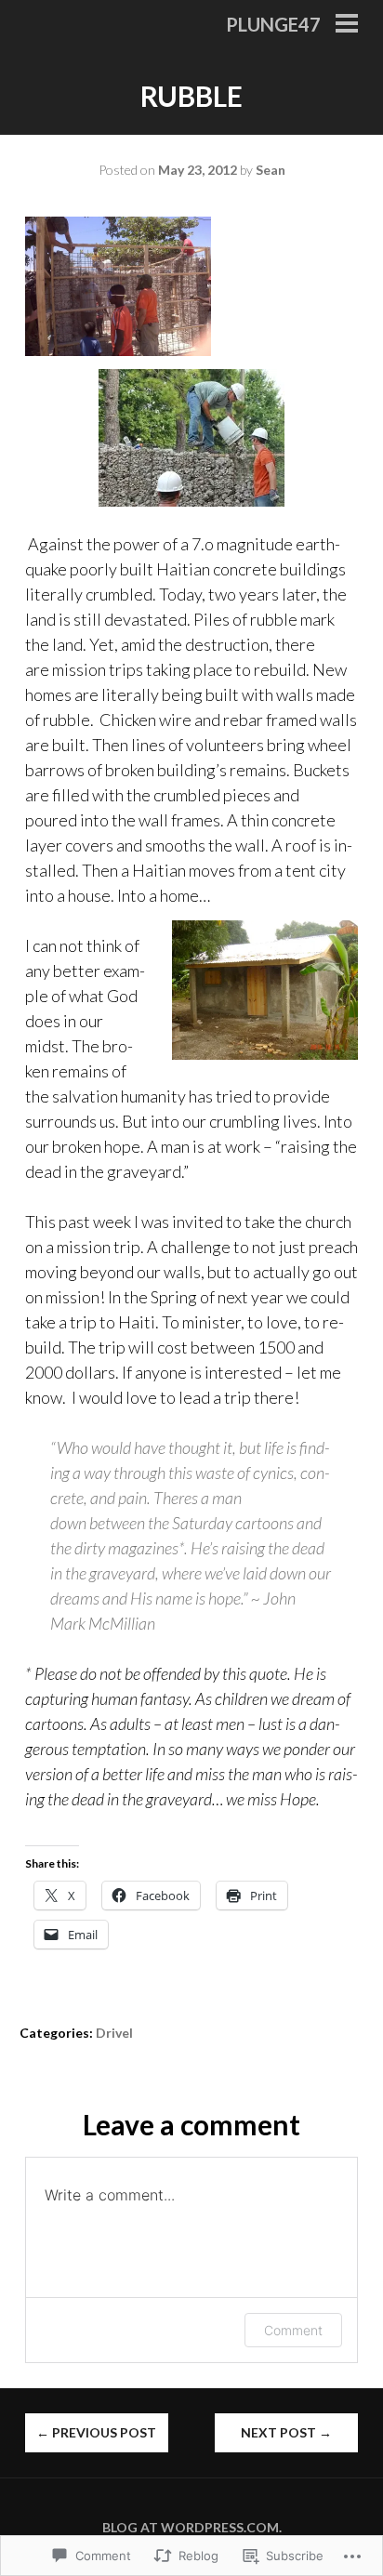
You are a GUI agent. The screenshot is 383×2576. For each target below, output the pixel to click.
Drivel (114, 2033)
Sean (271, 170)
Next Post (286, 2432)
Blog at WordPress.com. (192, 2527)
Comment (293, 2330)
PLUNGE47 (273, 24)
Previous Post (96, 2432)
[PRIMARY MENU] (347, 25)
